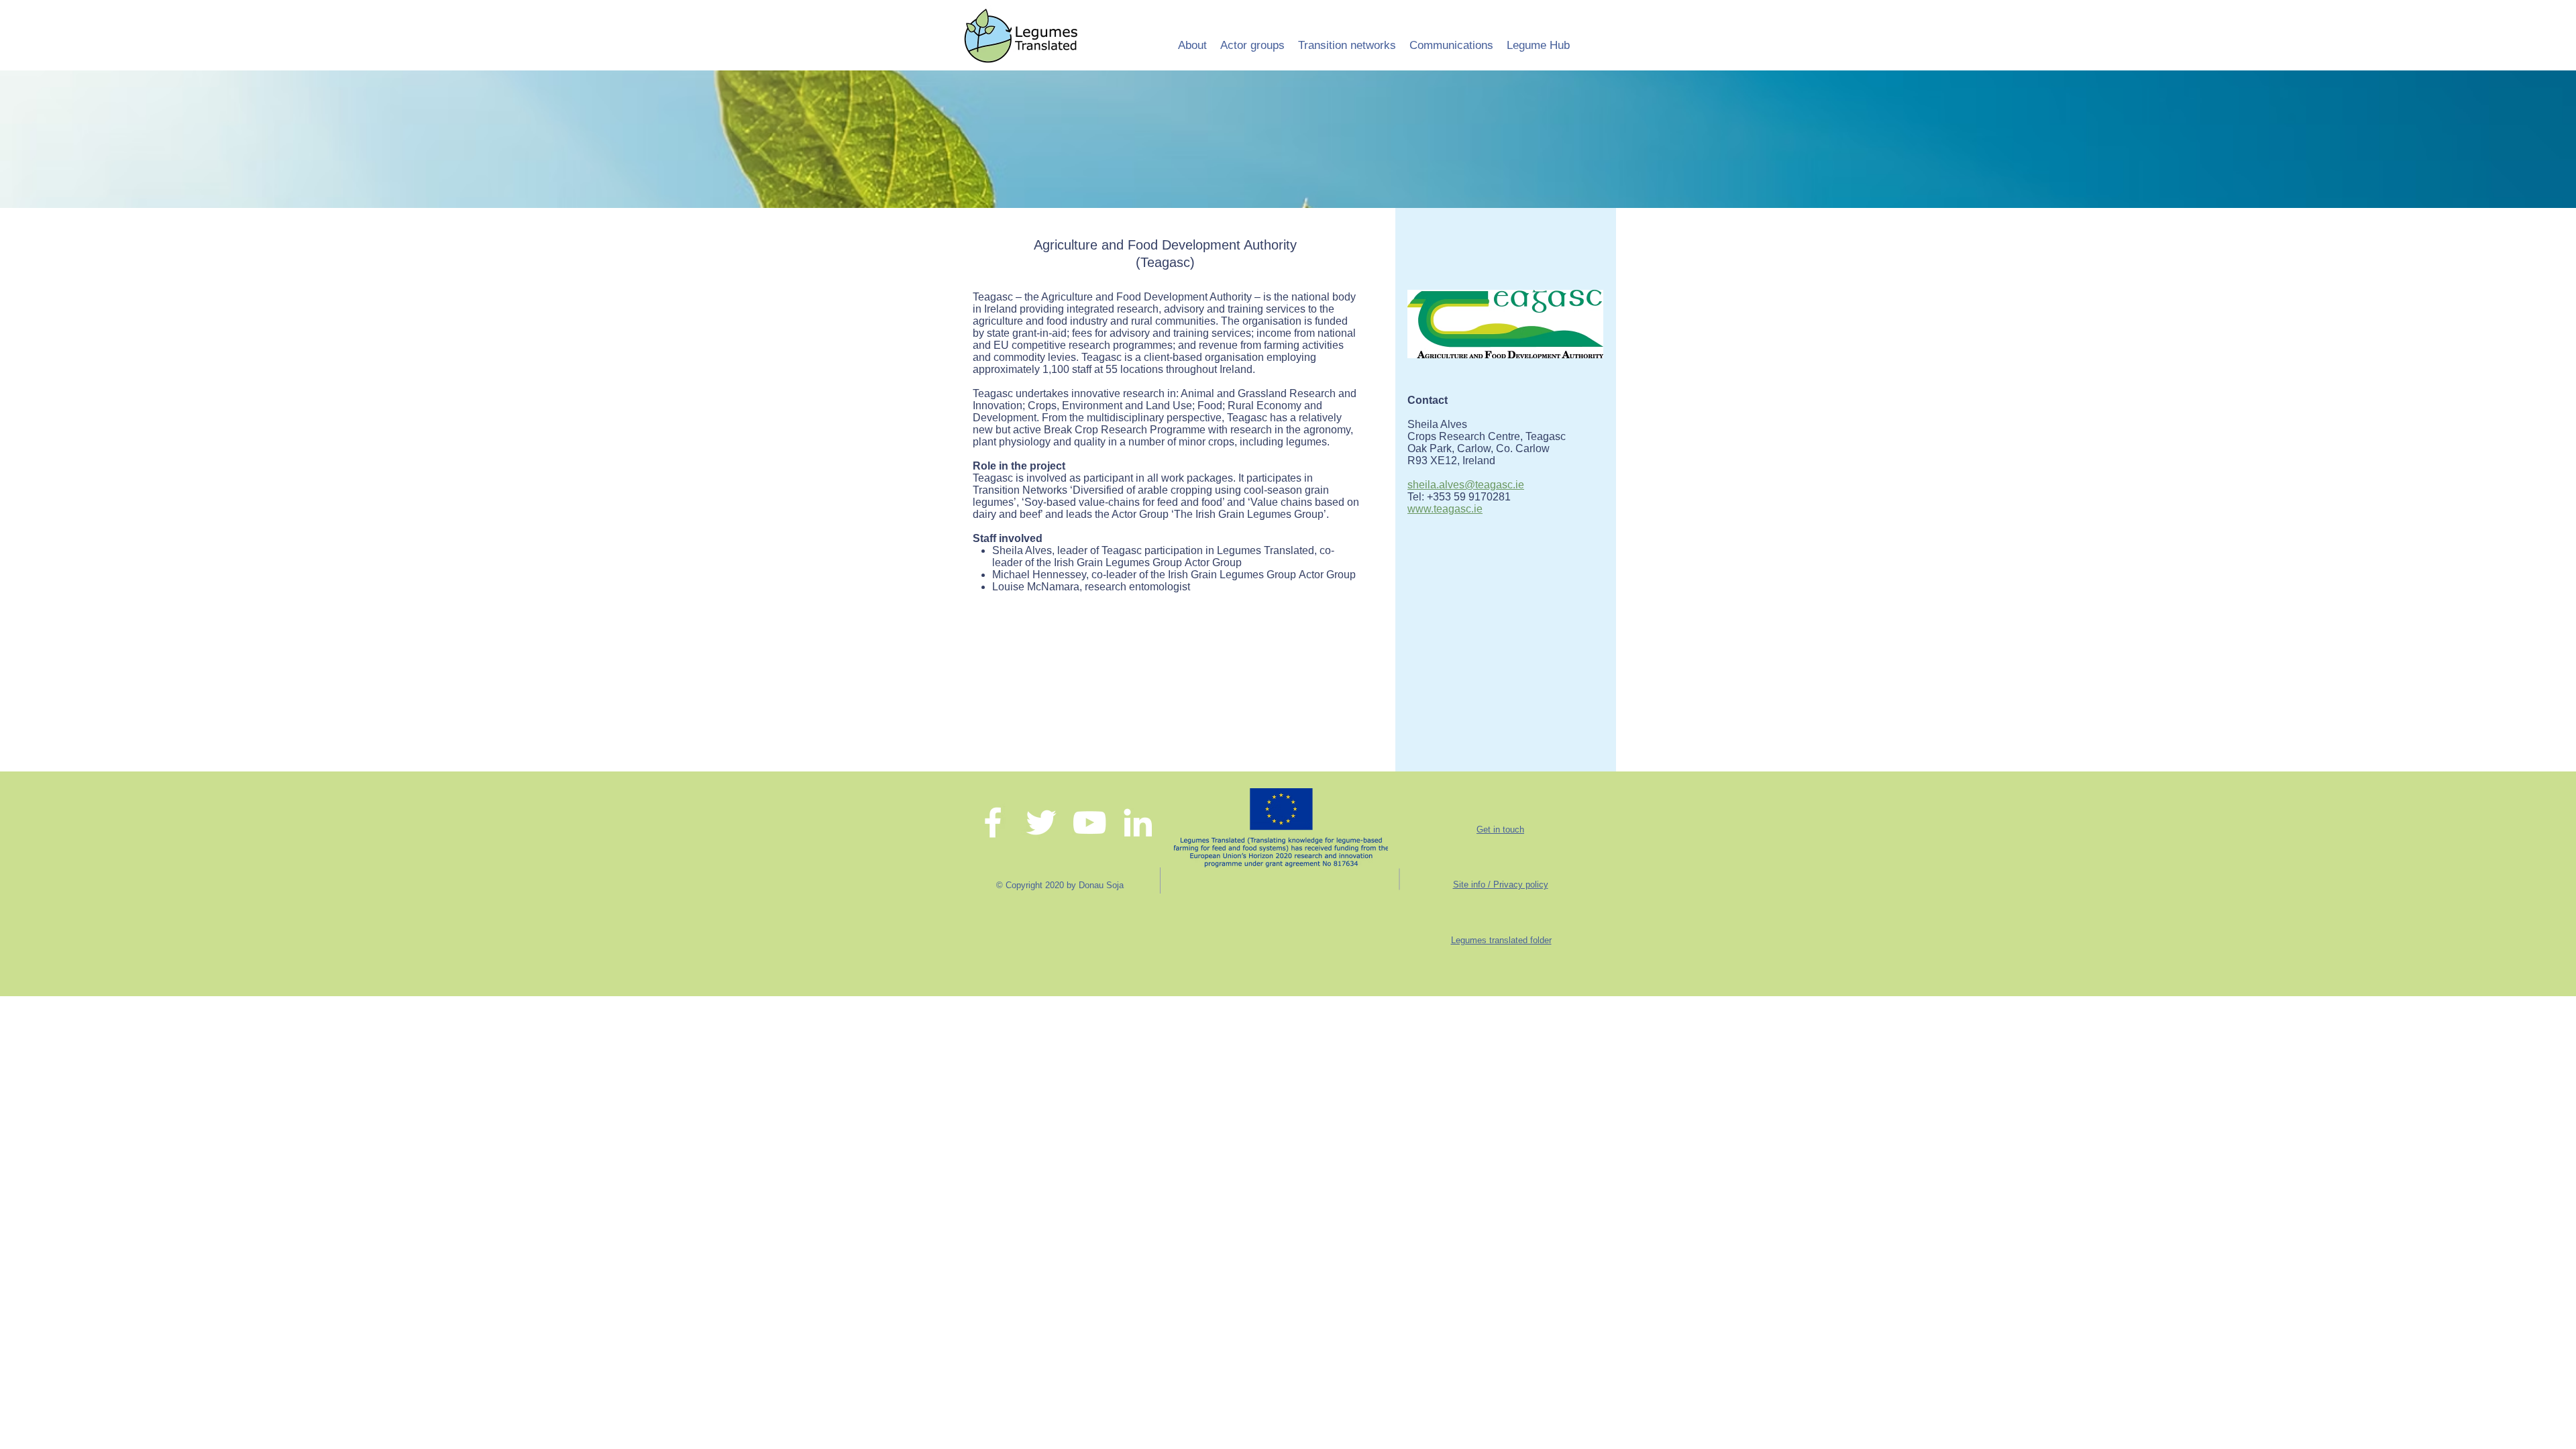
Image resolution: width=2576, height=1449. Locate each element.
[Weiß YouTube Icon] (1089, 822)
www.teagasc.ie (1445, 509)
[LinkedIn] (1138, 822)
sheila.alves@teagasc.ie (1466, 485)
